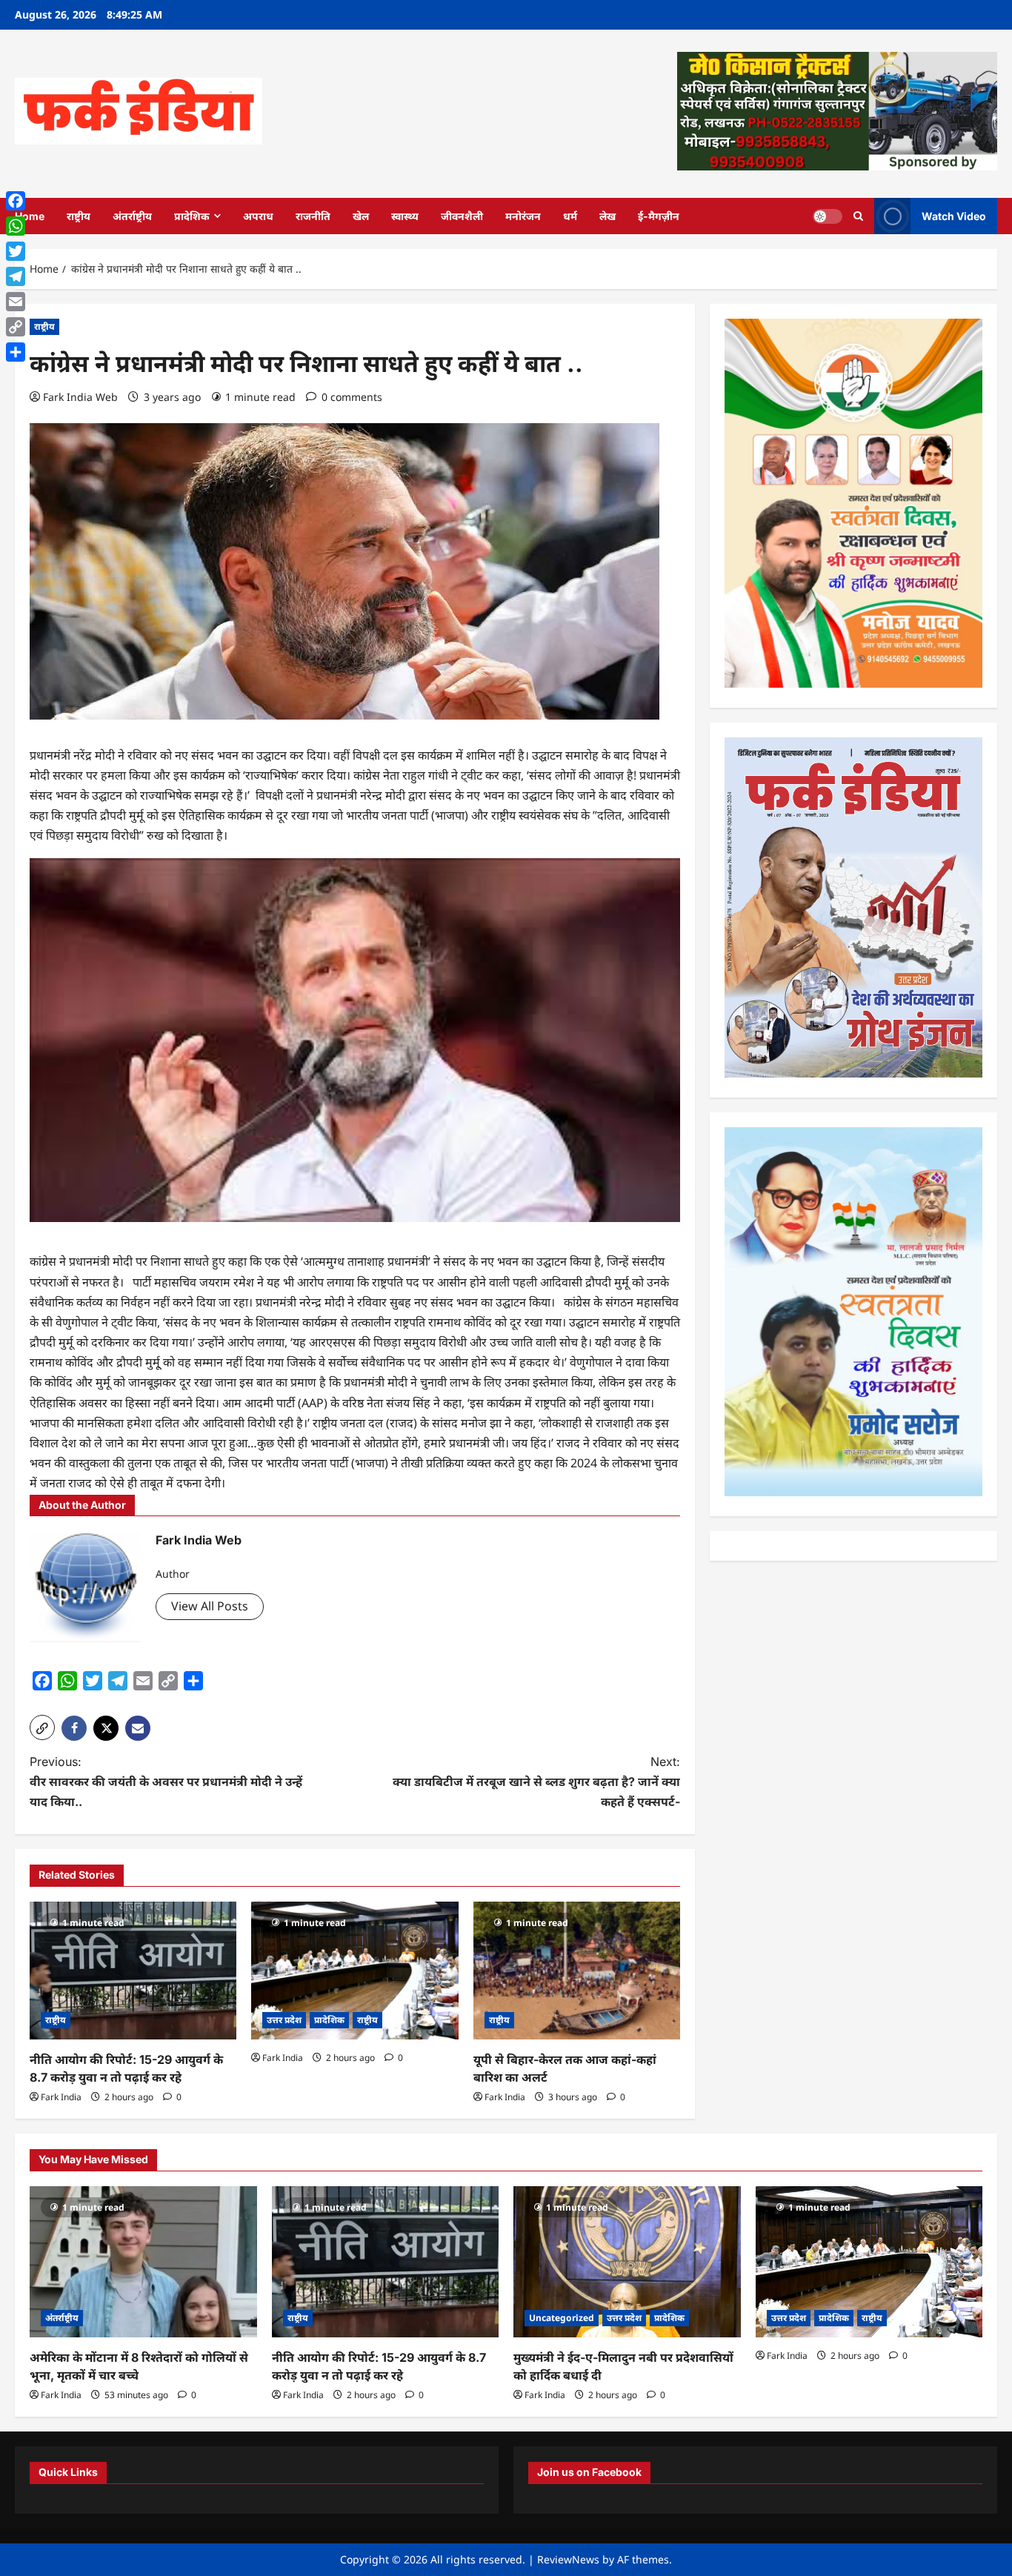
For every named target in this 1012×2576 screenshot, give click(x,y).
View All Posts (210, 1606)
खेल (361, 216)
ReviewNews (568, 2559)
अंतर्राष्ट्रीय (132, 216)
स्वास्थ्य (405, 216)
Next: (536, 1782)
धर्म (570, 216)
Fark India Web (80, 397)
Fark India (61, 2097)
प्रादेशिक (192, 216)
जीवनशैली (462, 216)
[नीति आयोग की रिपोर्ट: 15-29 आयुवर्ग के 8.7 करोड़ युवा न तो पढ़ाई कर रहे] (133, 1971)
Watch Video (954, 215)
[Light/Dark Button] (828, 216)
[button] (42, 1727)
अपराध (258, 216)
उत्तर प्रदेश (284, 2020)
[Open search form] (858, 216)
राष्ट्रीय (79, 216)
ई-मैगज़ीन (659, 216)
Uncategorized (562, 2318)
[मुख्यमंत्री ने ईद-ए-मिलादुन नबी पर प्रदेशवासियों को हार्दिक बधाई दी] (627, 2262)
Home (30, 216)
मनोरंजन (523, 216)
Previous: (166, 1782)
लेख (607, 216)
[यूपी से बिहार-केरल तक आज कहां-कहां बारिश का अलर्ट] (577, 1971)
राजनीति (313, 216)
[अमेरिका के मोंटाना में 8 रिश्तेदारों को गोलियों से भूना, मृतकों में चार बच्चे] (143, 2262)
